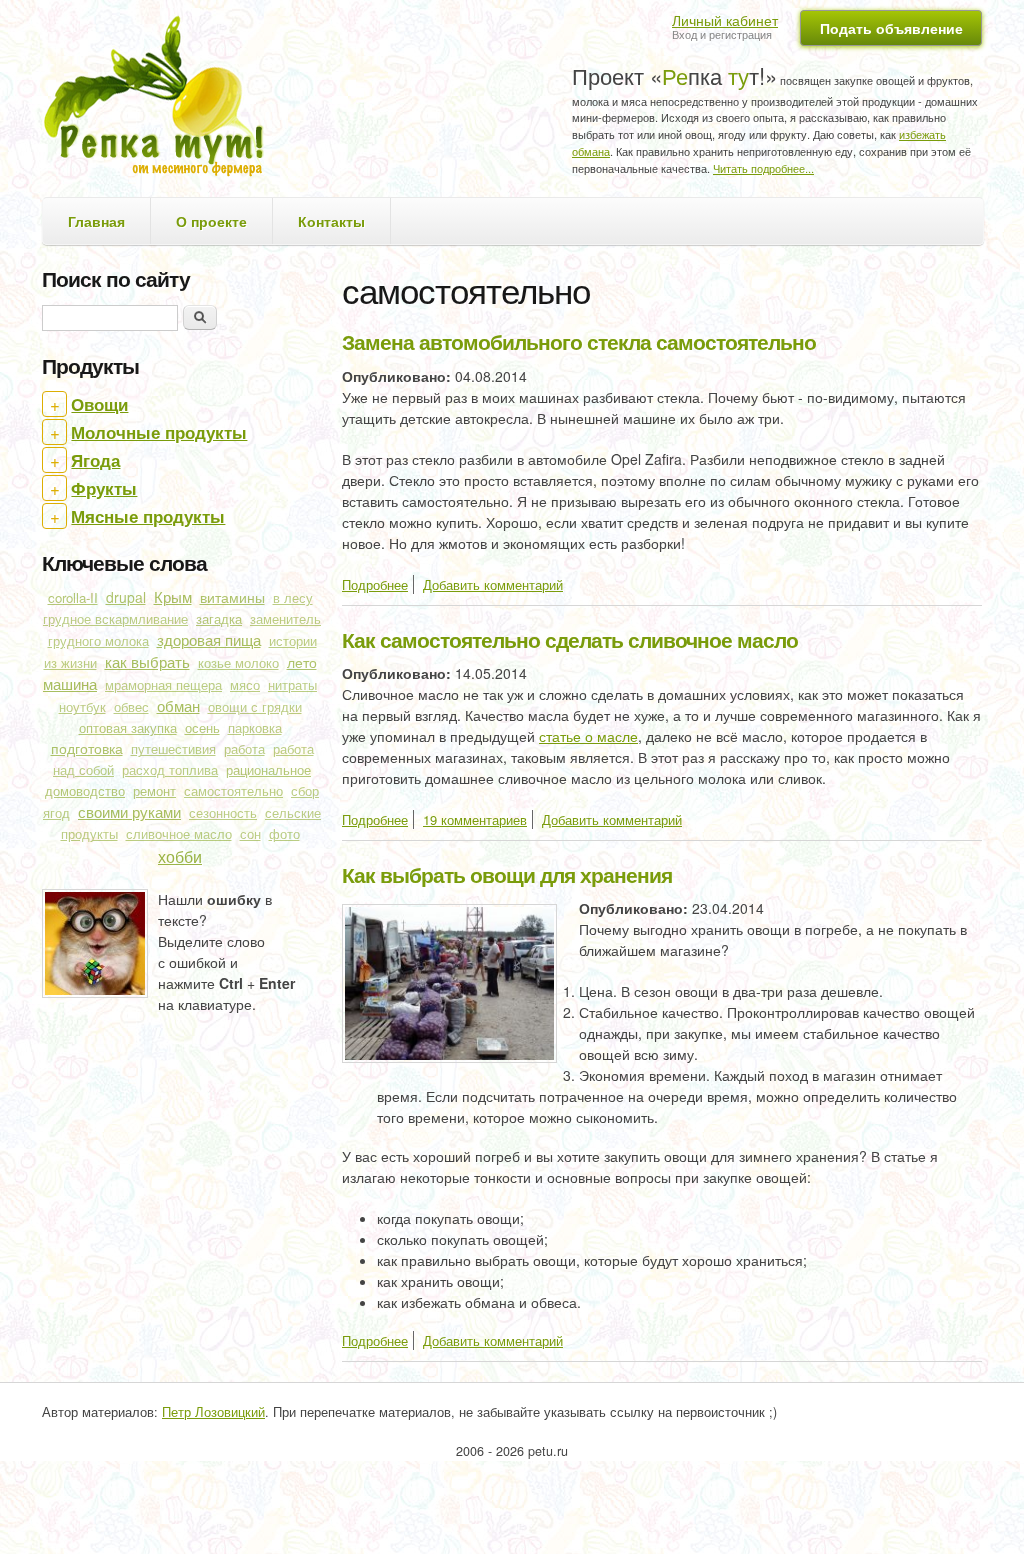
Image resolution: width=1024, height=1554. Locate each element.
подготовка (87, 748)
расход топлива (170, 770)
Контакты (331, 221)
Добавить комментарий (493, 584)
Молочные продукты (159, 432)
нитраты (292, 685)
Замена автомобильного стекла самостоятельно (579, 341)
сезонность (223, 813)
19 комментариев (475, 819)
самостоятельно (233, 791)
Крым (173, 596)
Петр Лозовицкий (213, 1412)
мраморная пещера (163, 685)
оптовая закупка (128, 727)
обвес (131, 707)
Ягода (95, 460)
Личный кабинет (725, 20)
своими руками (129, 811)
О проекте (211, 221)
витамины (232, 597)
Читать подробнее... (763, 168)
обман (178, 705)
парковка (255, 728)
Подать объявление (891, 28)
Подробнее (375, 584)
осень (202, 727)
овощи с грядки (255, 707)
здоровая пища (209, 639)
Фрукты (104, 488)
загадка (219, 618)
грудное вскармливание (115, 619)
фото (284, 834)
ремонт (154, 790)
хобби (180, 856)
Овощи (99, 404)
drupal (126, 597)
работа (244, 749)
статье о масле (588, 736)
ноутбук (82, 707)
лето (302, 662)
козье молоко (238, 663)
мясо (245, 685)
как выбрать (147, 661)
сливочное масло (179, 834)
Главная (96, 221)
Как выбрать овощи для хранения (507, 874)
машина (70, 683)
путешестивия (173, 749)
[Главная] (160, 98)
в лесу (293, 598)
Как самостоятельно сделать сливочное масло (570, 639)
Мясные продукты (148, 516)
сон (250, 834)
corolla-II (73, 597)
